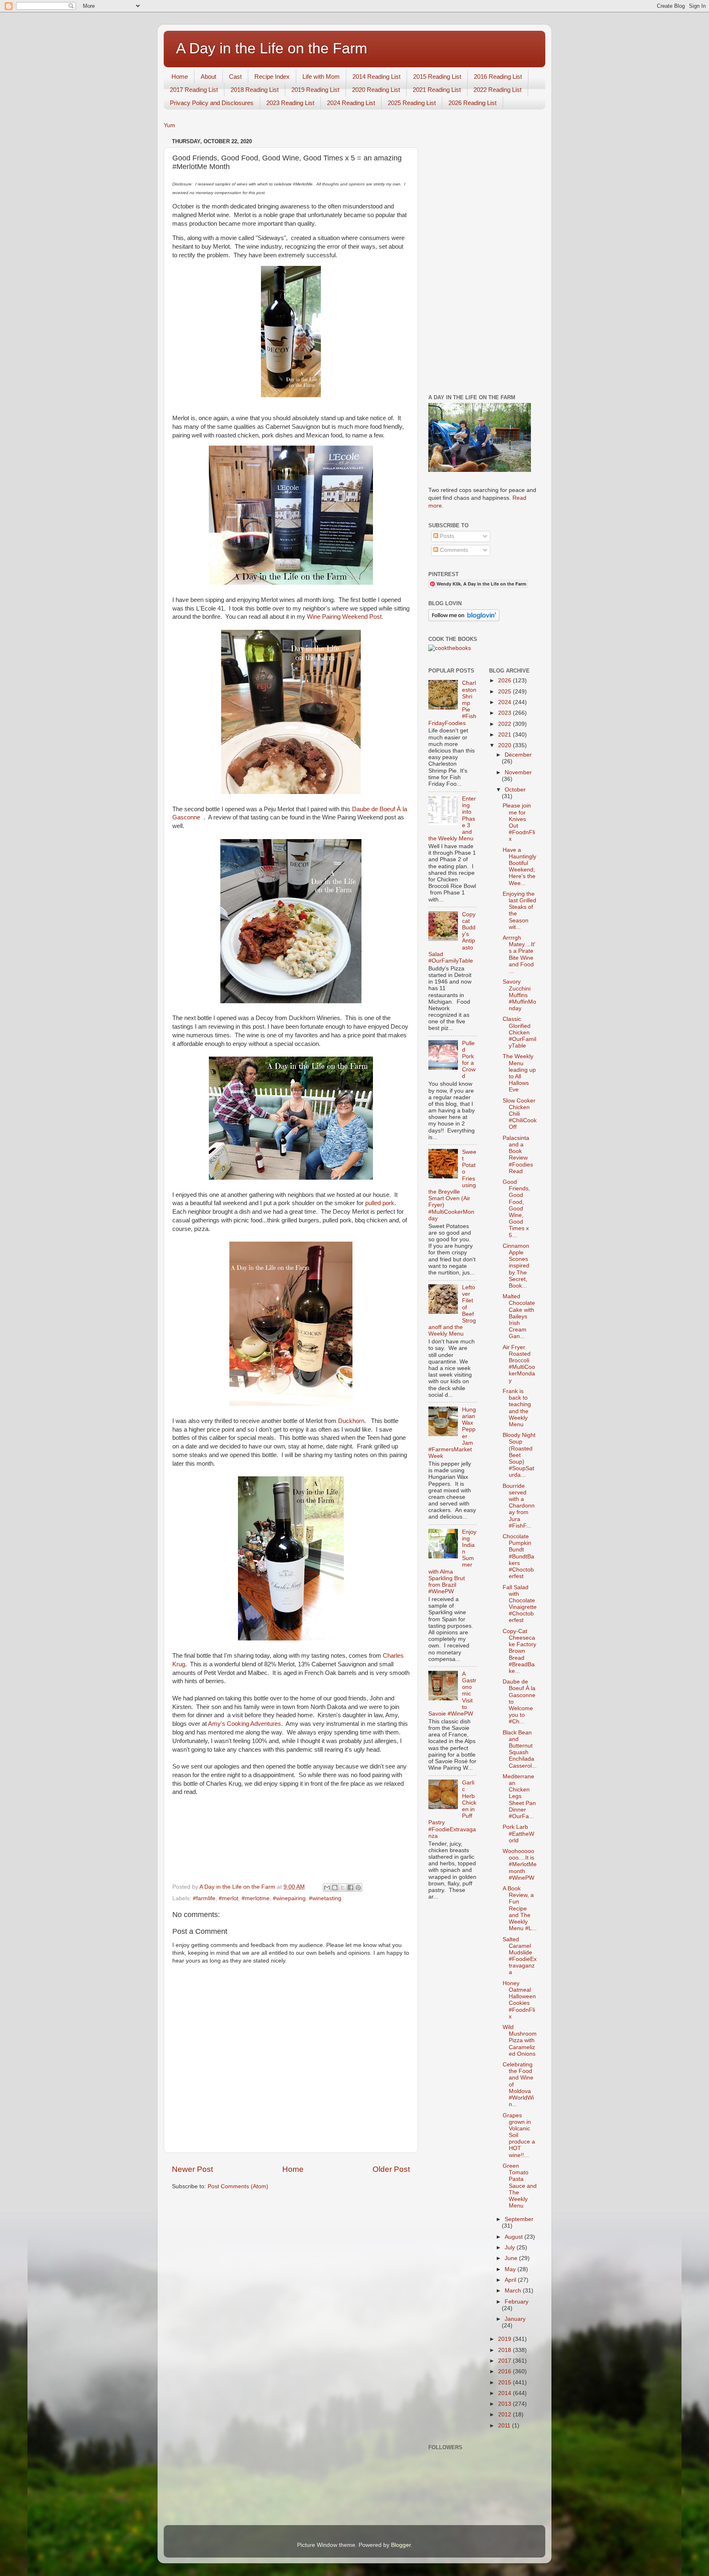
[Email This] (327, 1887)
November (518, 772)
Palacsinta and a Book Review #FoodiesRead (518, 1155)
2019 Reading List (315, 90)
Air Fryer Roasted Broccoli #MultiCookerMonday (519, 1364)
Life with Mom (321, 77)
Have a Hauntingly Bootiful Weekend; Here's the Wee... (519, 867)
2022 (505, 724)
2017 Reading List (194, 90)
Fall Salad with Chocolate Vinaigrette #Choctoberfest (520, 1604)
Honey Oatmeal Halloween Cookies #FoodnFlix (519, 2000)
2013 (505, 2404)
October (515, 790)
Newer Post (192, 2169)
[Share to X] (343, 1887)
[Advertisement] (483, 259)
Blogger (401, 2545)
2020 (505, 745)
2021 (505, 735)
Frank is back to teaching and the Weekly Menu (517, 1408)
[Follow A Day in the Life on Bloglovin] (464, 619)
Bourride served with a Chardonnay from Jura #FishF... (519, 1506)
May (511, 2269)
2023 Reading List (290, 103)
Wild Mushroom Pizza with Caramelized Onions (520, 2041)
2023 (505, 713)
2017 (505, 2361)
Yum (169, 125)
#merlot (229, 1898)
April (511, 2280)
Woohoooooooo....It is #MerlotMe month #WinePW (520, 1865)
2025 (505, 692)
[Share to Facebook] (350, 1887)
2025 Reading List (412, 103)
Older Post (391, 2169)
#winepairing (289, 1898)
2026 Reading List (472, 103)
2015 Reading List (437, 77)
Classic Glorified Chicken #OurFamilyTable (519, 1032)
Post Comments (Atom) (238, 2186)
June (512, 2258)
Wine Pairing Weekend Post (344, 617)
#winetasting (325, 1898)
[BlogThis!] (335, 1887)
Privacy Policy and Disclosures (212, 103)
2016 (505, 2371)
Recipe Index (272, 77)
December (518, 755)
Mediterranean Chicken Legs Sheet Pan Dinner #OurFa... (519, 1796)
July (511, 2248)
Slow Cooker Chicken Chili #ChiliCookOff (520, 1114)
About (208, 77)
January (515, 2319)
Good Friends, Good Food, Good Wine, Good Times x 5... (516, 1209)
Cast (235, 77)
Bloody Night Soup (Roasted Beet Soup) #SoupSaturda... (519, 1455)
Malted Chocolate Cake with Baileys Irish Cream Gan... (519, 1316)
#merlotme (256, 1898)
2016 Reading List (498, 77)
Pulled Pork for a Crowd (469, 1060)
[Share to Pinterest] (358, 1887)
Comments (453, 550)
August (515, 2237)
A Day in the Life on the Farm (272, 48)
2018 (505, 2350)
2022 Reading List (497, 90)
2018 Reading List (255, 90)
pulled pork (379, 1203)
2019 (505, 2339)
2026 (505, 681)
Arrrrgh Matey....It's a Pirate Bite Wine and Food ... (519, 954)
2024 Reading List (351, 103)
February (517, 2302)
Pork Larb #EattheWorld (518, 1834)
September (519, 2219)
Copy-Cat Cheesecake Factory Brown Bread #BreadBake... (519, 1651)
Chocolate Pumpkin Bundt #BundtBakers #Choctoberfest (518, 1556)
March (514, 2291)
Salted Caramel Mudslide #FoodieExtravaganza (520, 1956)
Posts (446, 536)
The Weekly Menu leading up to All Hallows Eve (519, 1073)
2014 (505, 2393)
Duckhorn (350, 1421)
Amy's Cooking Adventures (245, 1724)
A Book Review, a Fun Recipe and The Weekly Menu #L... (520, 1908)
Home (180, 77)
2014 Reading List (376, 77)
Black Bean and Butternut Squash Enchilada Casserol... (520, 1749)
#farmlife (204, 1898)
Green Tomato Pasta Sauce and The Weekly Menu (520, 2186)
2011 (505, 2426)
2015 (505, 2383)
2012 (505, 2415)
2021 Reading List (437, 90)
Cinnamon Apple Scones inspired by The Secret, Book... (516, 1266)
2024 (505, 702)
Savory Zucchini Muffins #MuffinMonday (519, 995)
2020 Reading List (376, 90)
